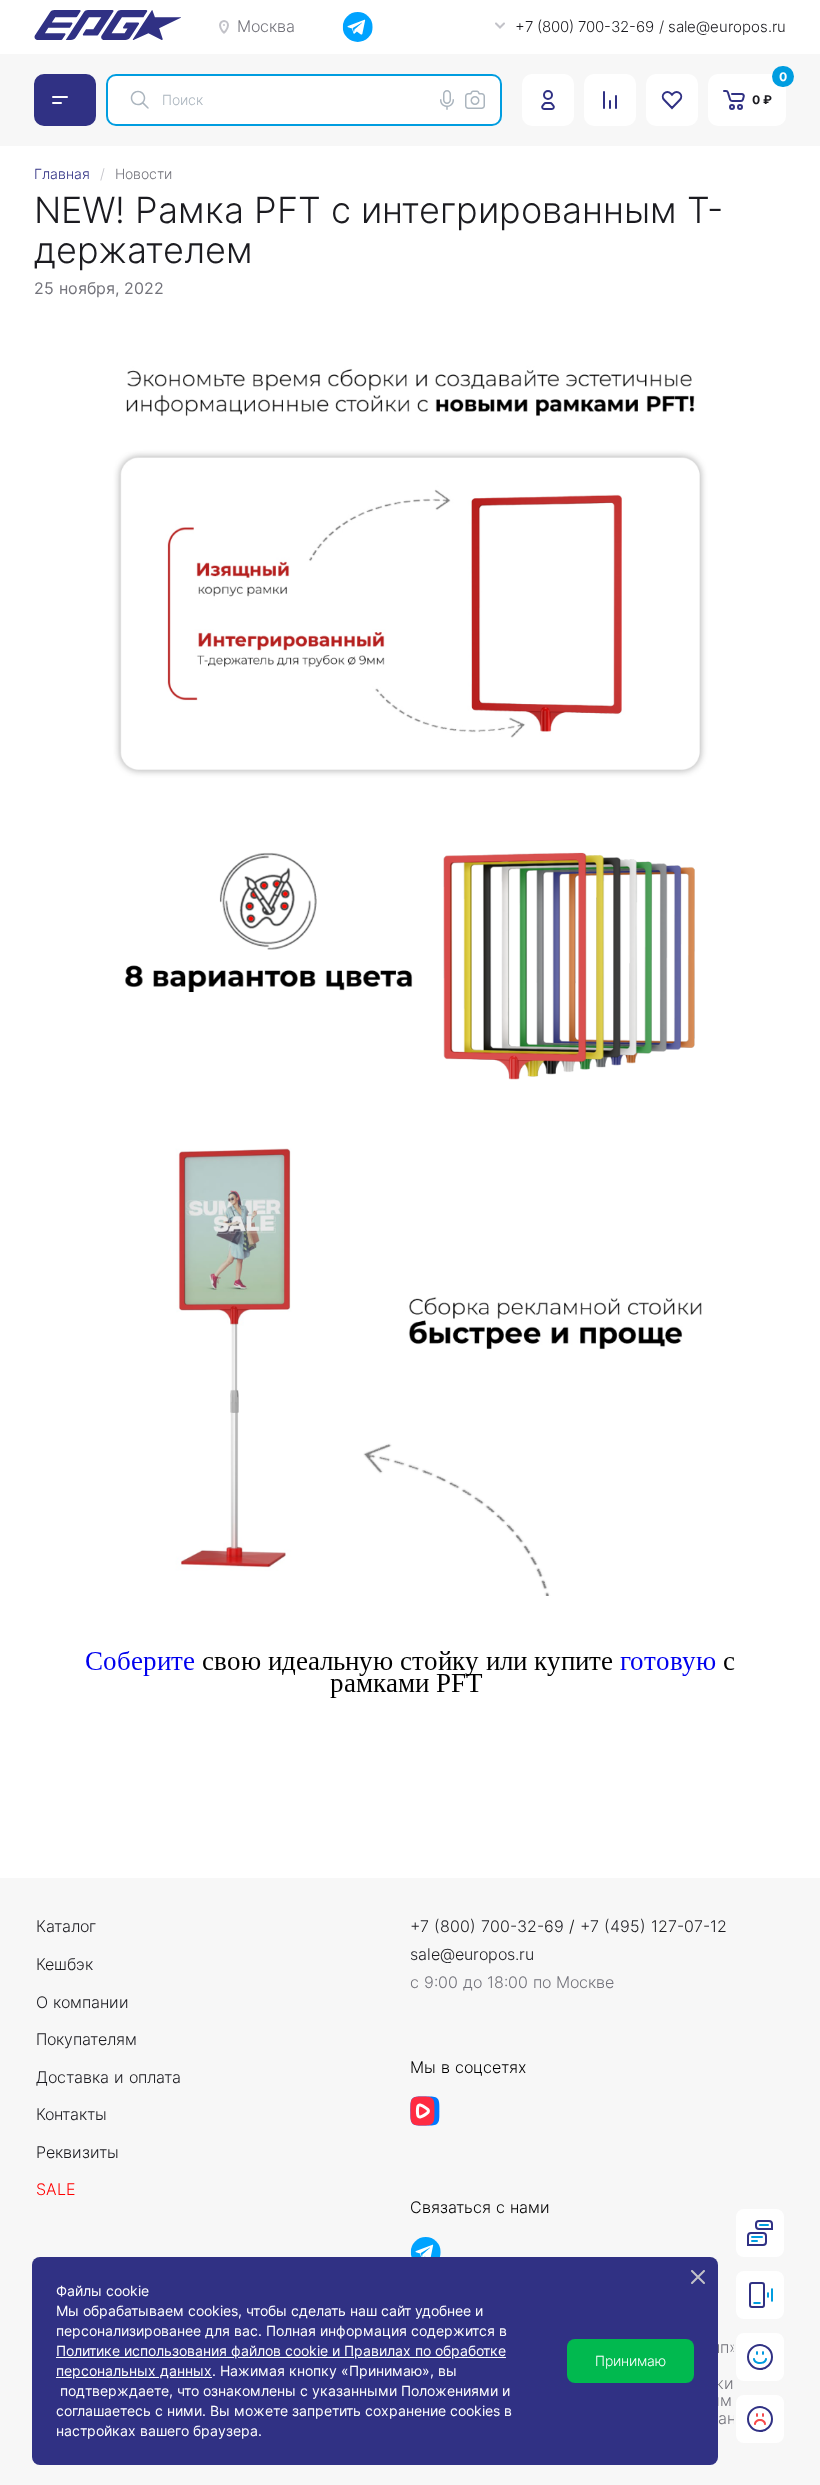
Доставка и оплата (108, 2078)
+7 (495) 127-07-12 (653, 1926)
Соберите (140, 1661)
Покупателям (86, 2040)
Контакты (71, 2115)
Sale (56, 2190)
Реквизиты (77, 2153)
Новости (143, 173)
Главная (62, 173)
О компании (82, 2003)
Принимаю (630, 2360)
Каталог (66, 1927)
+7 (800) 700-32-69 (487, 1926)
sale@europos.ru (472, 1955)
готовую (668, 1661)
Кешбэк (64, 1965)
